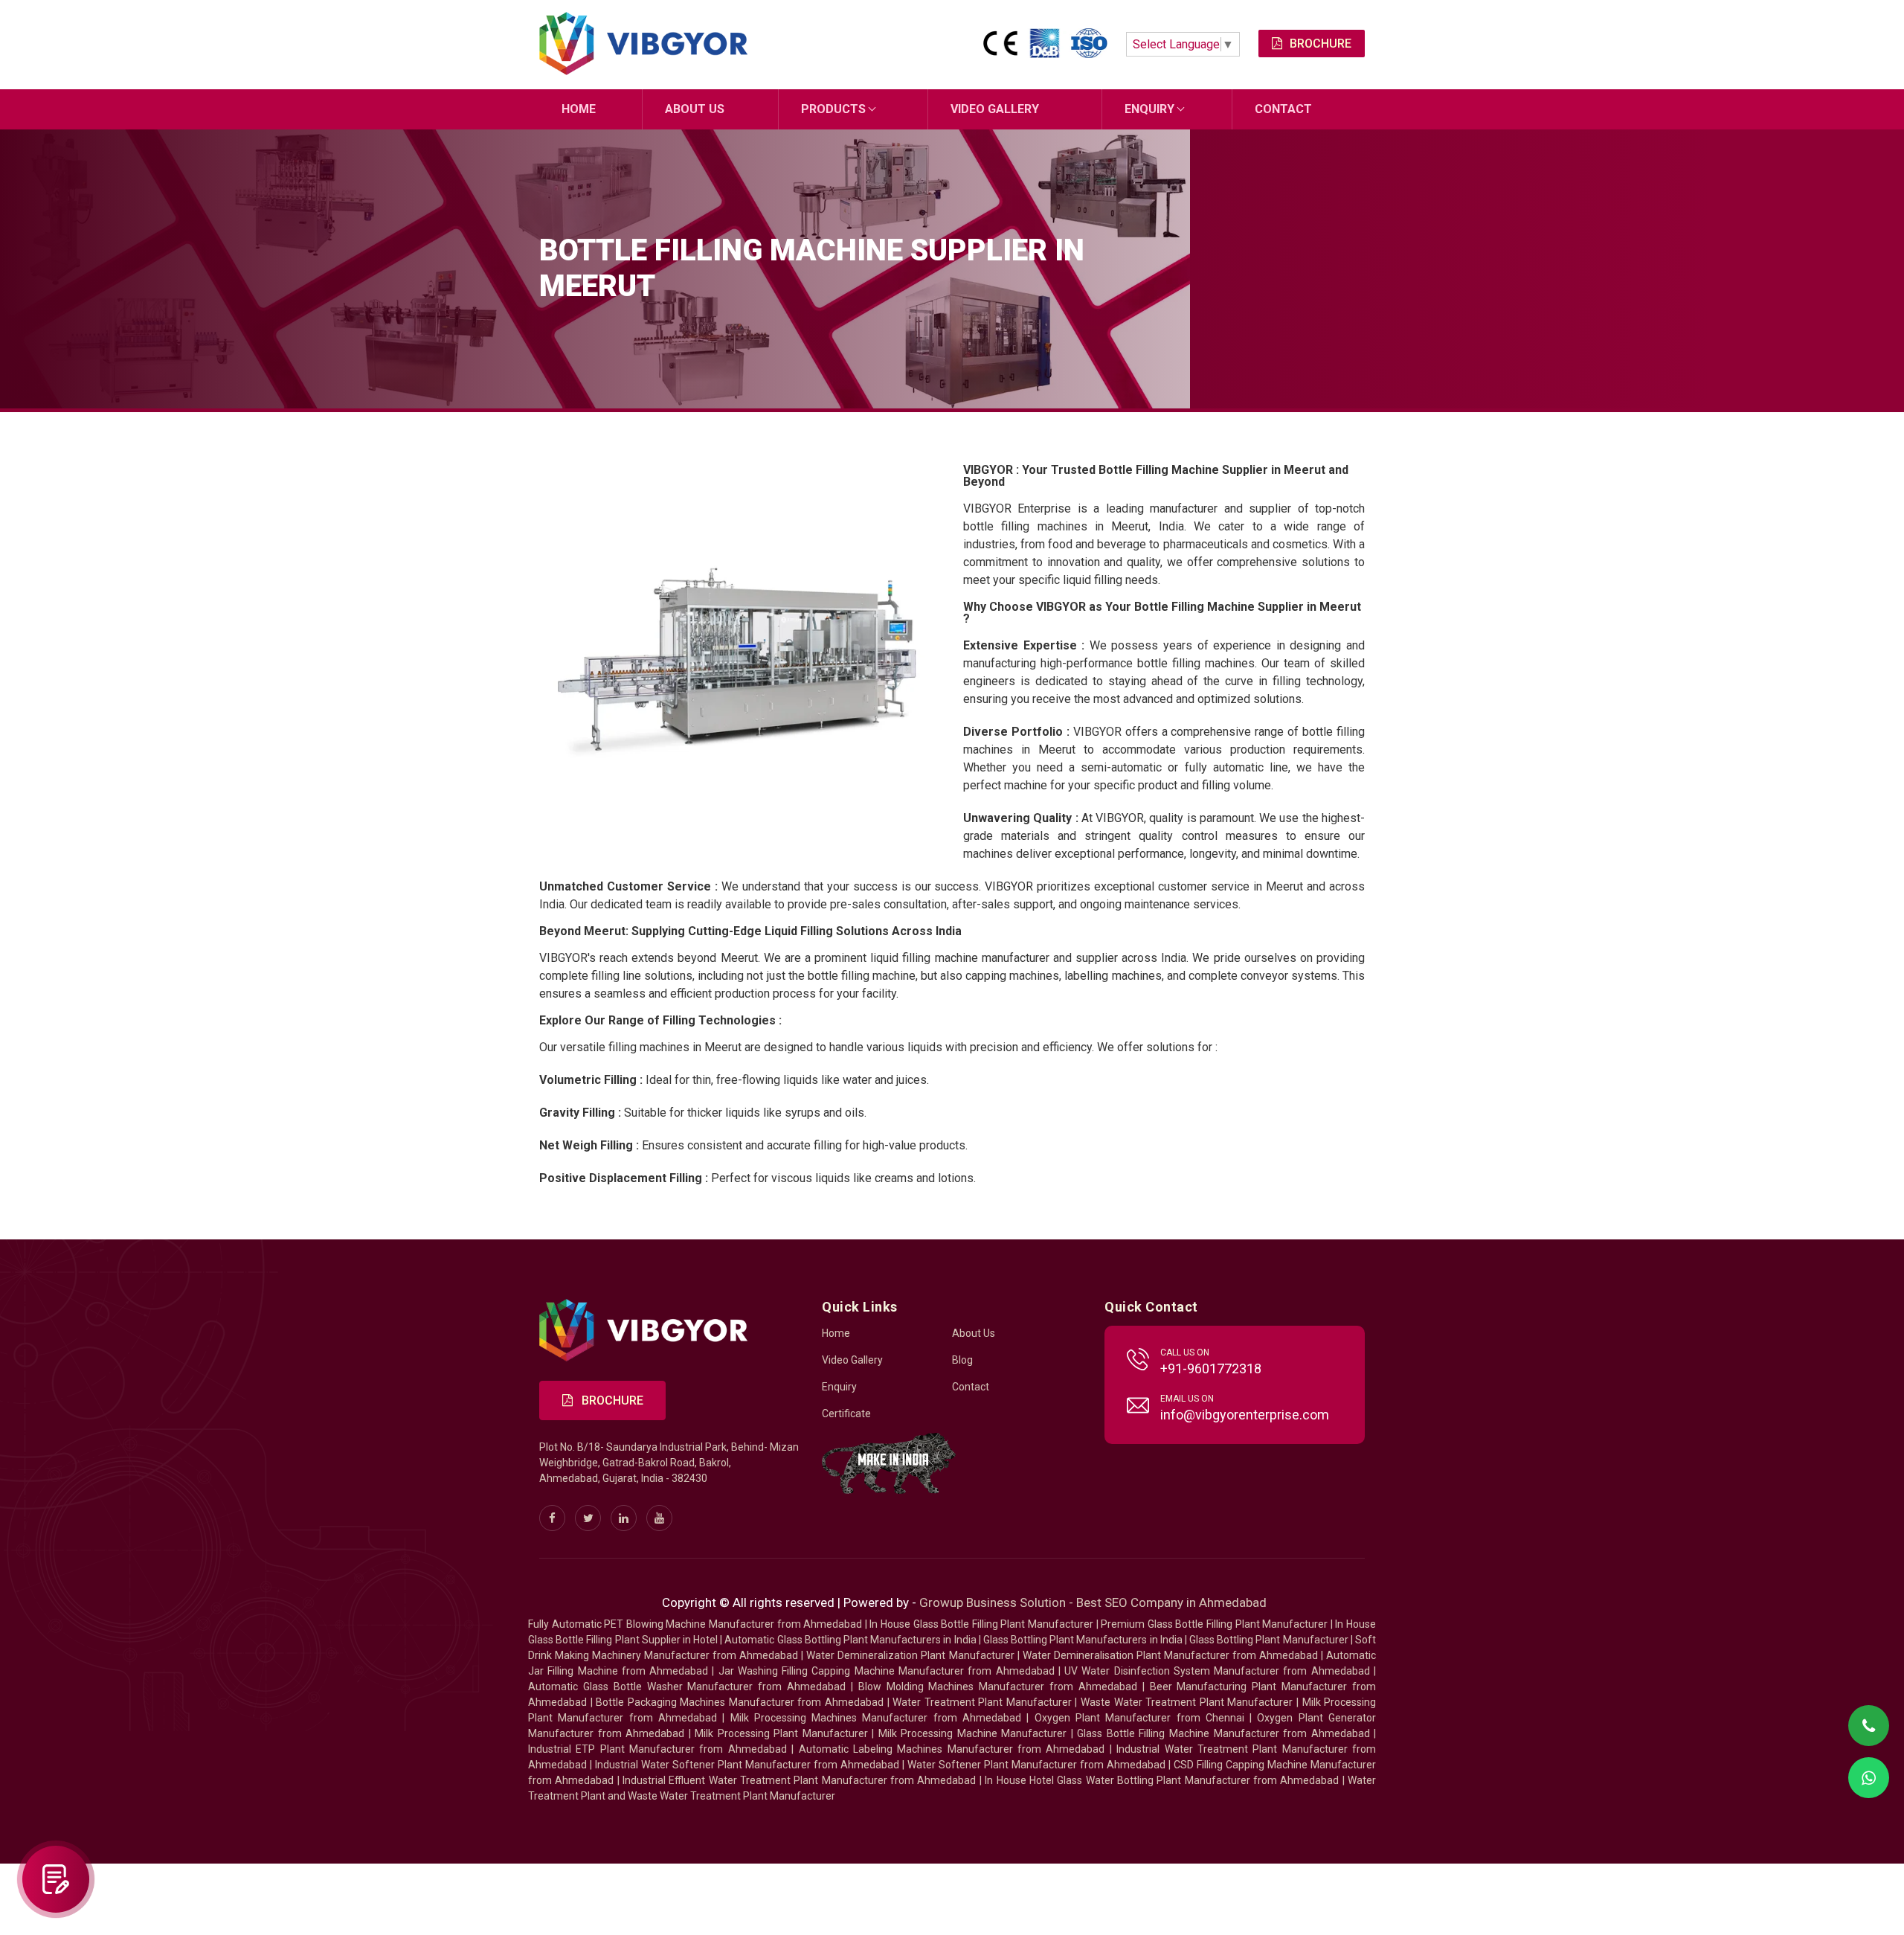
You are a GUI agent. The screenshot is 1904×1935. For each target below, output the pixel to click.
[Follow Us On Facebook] (552, 1518)
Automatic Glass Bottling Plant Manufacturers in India (850, 1640)
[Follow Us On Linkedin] (624, 1518)
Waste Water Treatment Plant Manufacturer (1187, 1702)
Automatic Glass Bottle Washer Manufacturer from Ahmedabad (687, 1687)
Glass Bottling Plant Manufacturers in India (1083, 1640)
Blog (962, 1360)
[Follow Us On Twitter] (588, 1518)
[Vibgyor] (643, 45)
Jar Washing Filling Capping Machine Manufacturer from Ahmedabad (887, 1671)
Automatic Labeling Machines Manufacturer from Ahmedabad (952, 1749)
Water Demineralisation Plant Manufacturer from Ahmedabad (1170, 1655)
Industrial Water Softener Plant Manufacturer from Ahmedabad (747, 1765)
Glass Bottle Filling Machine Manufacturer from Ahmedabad (1223, 1733)
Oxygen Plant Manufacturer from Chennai (1139, 1718)
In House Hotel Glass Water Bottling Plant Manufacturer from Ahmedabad (1162, 1780)
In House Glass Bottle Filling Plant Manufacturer (981, 1624)
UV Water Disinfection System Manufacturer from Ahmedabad (1217, 1671)
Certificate (846, 1413)
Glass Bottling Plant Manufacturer (1269, 1640)
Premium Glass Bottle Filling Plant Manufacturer (1214, 1624)
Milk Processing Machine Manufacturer (973, 1733)
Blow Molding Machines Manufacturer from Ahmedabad (998, 1687)
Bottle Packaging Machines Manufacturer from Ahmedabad (740, 1702)
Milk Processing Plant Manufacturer (781, 1733)
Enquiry (1149, 109)
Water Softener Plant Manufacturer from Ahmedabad (1036, 1765)
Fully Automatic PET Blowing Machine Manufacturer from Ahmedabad (695, 1624)
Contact (1283, 109)
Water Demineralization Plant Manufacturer (910, 1655)
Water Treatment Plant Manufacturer (984, 1702)
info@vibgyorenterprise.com (1245, 1415)
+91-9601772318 (1211, 1368)
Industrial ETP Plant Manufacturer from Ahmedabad (657, 1749)
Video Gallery (995, 109)
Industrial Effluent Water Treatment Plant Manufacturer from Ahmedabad (799, 1780)
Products (833, 109)
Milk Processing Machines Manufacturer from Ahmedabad (876, 1718)
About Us (695, 109)
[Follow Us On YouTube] (659, 1518)
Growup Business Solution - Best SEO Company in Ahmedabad (1093, 1602)
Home (579, 109)
